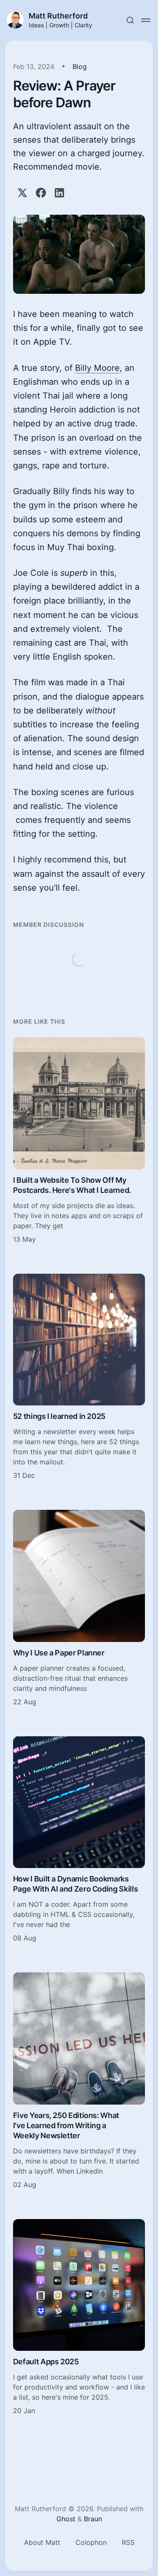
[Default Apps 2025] (79, 2318)
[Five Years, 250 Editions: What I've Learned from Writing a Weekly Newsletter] (79, 2081)
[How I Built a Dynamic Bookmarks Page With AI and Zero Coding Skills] (79, 1840)
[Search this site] (130, 20)
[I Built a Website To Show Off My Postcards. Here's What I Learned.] (79, 1141)
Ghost (66, 2519)
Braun (93, 2519)
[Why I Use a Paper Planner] (79, 1608)
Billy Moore (97, 368)
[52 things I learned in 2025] (79, 1377)
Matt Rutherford (58, 16)
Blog (80, 67)
